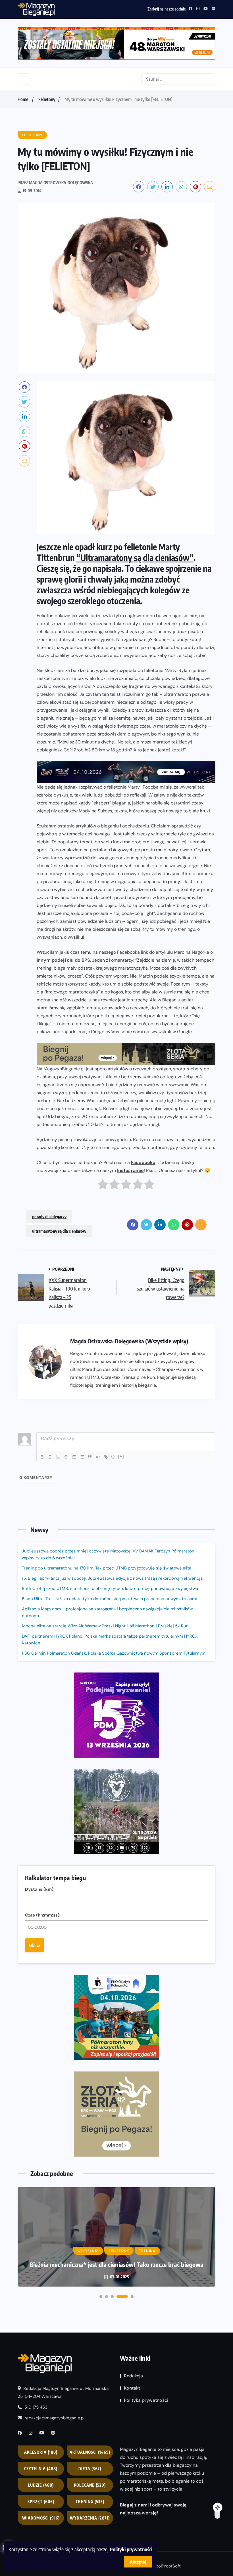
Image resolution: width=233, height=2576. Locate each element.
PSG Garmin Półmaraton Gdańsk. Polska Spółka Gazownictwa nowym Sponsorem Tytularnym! (114, 1653)
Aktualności (90, 2452)
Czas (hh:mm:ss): (43, 1915)
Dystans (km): (40, 1889)
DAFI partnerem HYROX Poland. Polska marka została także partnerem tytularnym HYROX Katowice (110, 1640)
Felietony (47, 99)
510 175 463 (35, 2407)
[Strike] (66, 1457)
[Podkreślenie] (58, 1457)
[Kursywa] (50, 1457)
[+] (121, 1456)
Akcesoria (41, 2452)
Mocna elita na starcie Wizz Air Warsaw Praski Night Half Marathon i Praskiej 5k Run (105, 1626)
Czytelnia (41, 2469)
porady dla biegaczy (49, 1216)
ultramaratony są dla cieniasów (59, 1231)
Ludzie (41, 2485)
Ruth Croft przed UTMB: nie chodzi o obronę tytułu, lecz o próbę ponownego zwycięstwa (110, 1589)
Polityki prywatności (131, 2549)
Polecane (90, 2485)
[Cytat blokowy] (90, 1457)
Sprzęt (41, 2502)
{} (113, 1456)
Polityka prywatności (146, 2400)
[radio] (103, 1186)
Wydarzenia (90, 2518)
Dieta (90, 2469)
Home (23, 99)
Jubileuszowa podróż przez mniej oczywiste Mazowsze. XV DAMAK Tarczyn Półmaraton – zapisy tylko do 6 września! (110, 1554)
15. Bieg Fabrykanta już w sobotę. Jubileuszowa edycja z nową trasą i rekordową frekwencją (112, 1578)
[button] (101, 2296)
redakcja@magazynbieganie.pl (54, 2418)
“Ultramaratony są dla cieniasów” (135, 558)
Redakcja (133, 2376)
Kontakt (132, 2388)
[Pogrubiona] (42, 1457)
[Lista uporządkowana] (74, 1457)
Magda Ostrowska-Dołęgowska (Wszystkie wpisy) (129, 1341)
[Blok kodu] (98, 1457)
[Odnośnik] (106, 1457)
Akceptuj (138, 2562)
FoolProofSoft (167, 2566)
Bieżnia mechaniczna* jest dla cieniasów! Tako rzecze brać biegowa (116, 2264)
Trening (90, 2502)
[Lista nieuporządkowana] (82, 1457)
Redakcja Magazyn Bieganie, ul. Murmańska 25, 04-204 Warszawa (63, 2392)
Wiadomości (41, 2518)
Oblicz (35, 1945)
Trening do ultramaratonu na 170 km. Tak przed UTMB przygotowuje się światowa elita (107, 1568)
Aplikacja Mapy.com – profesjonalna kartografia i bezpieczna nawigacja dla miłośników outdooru (107, 1612)
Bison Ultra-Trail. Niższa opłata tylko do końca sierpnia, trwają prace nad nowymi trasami (109, 1599)
